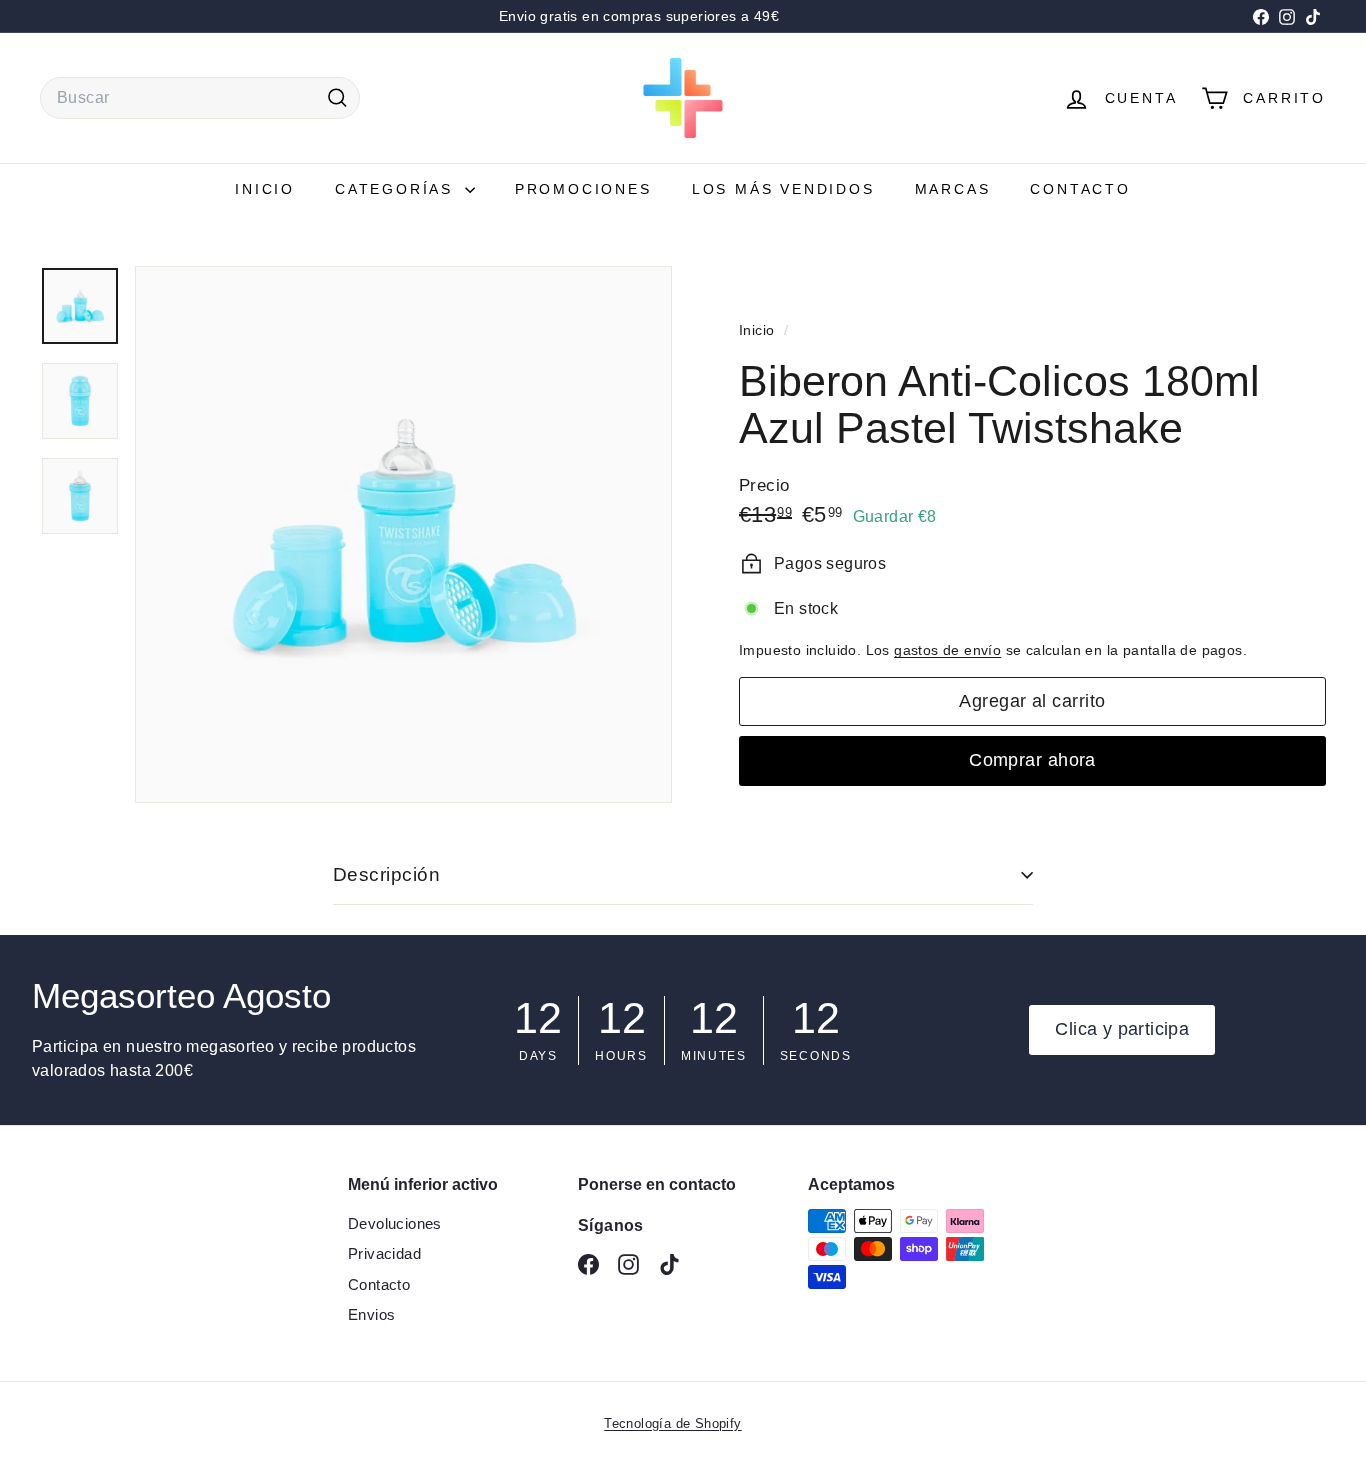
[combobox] (200, 98)
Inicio (265, 189)
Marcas (953, 189)
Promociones (583, 189)
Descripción (386, 874)
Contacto (1080, 189)
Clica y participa (1122, 1029)
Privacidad (384, 1253)
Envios (371, 1314)
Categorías (397, 189)
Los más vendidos (783, 189)
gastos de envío (947, 650)
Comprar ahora (1032, 760)
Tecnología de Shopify (672, 1423)
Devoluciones (395, 1223)
